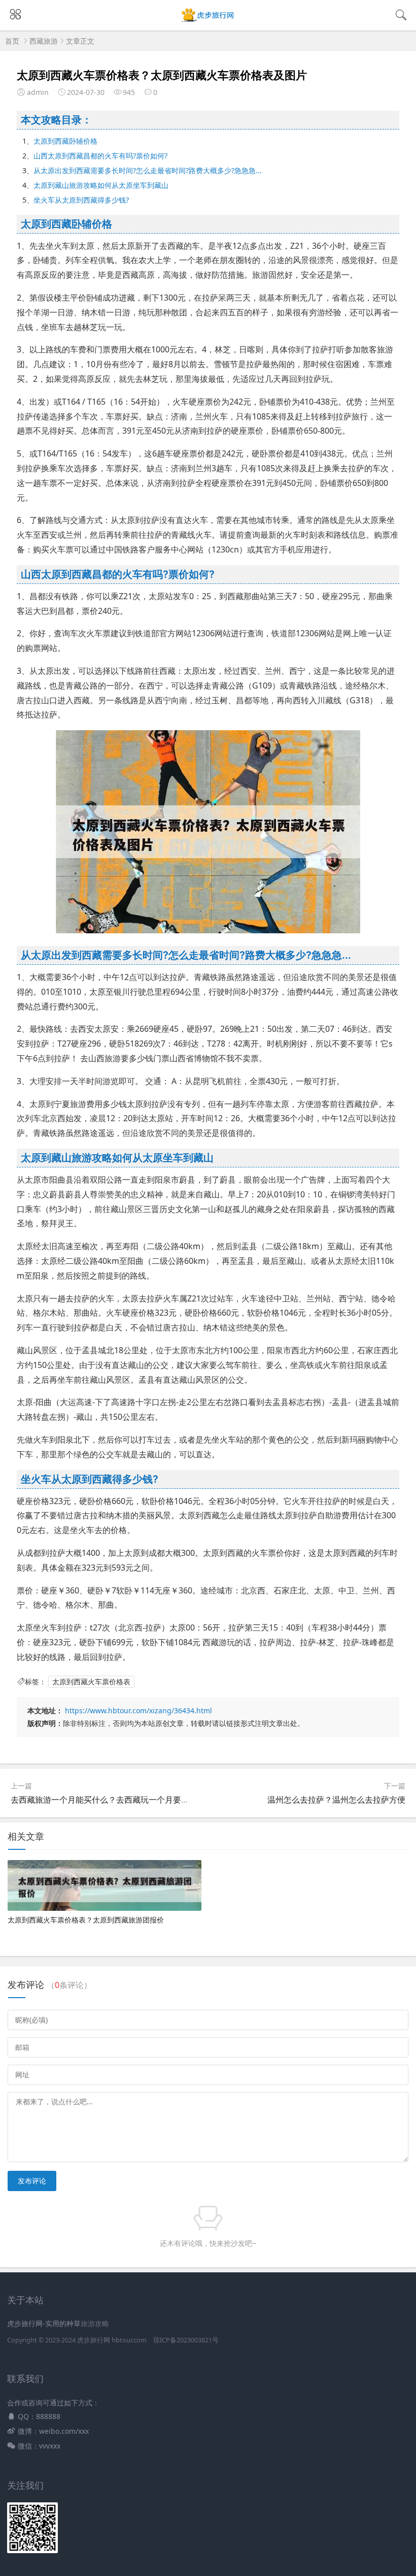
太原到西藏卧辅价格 (65, 141)
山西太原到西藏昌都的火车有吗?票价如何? (100, 156)
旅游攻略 (95, 2323)
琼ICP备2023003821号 (186, 2340)
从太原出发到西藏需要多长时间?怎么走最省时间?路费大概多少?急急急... (148, 170)
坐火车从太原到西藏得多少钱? (81, 200)
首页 (12, 41)
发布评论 (32, 2181)
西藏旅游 (44, 41)
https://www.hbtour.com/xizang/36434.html (138, 1710)
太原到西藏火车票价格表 (91, 1682)
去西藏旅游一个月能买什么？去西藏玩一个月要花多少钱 (112, 1800)
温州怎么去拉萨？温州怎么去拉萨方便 (336, 1800)
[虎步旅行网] (208, 21)
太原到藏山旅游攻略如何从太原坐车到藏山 (101, 185)
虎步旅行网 (94, 2340)
